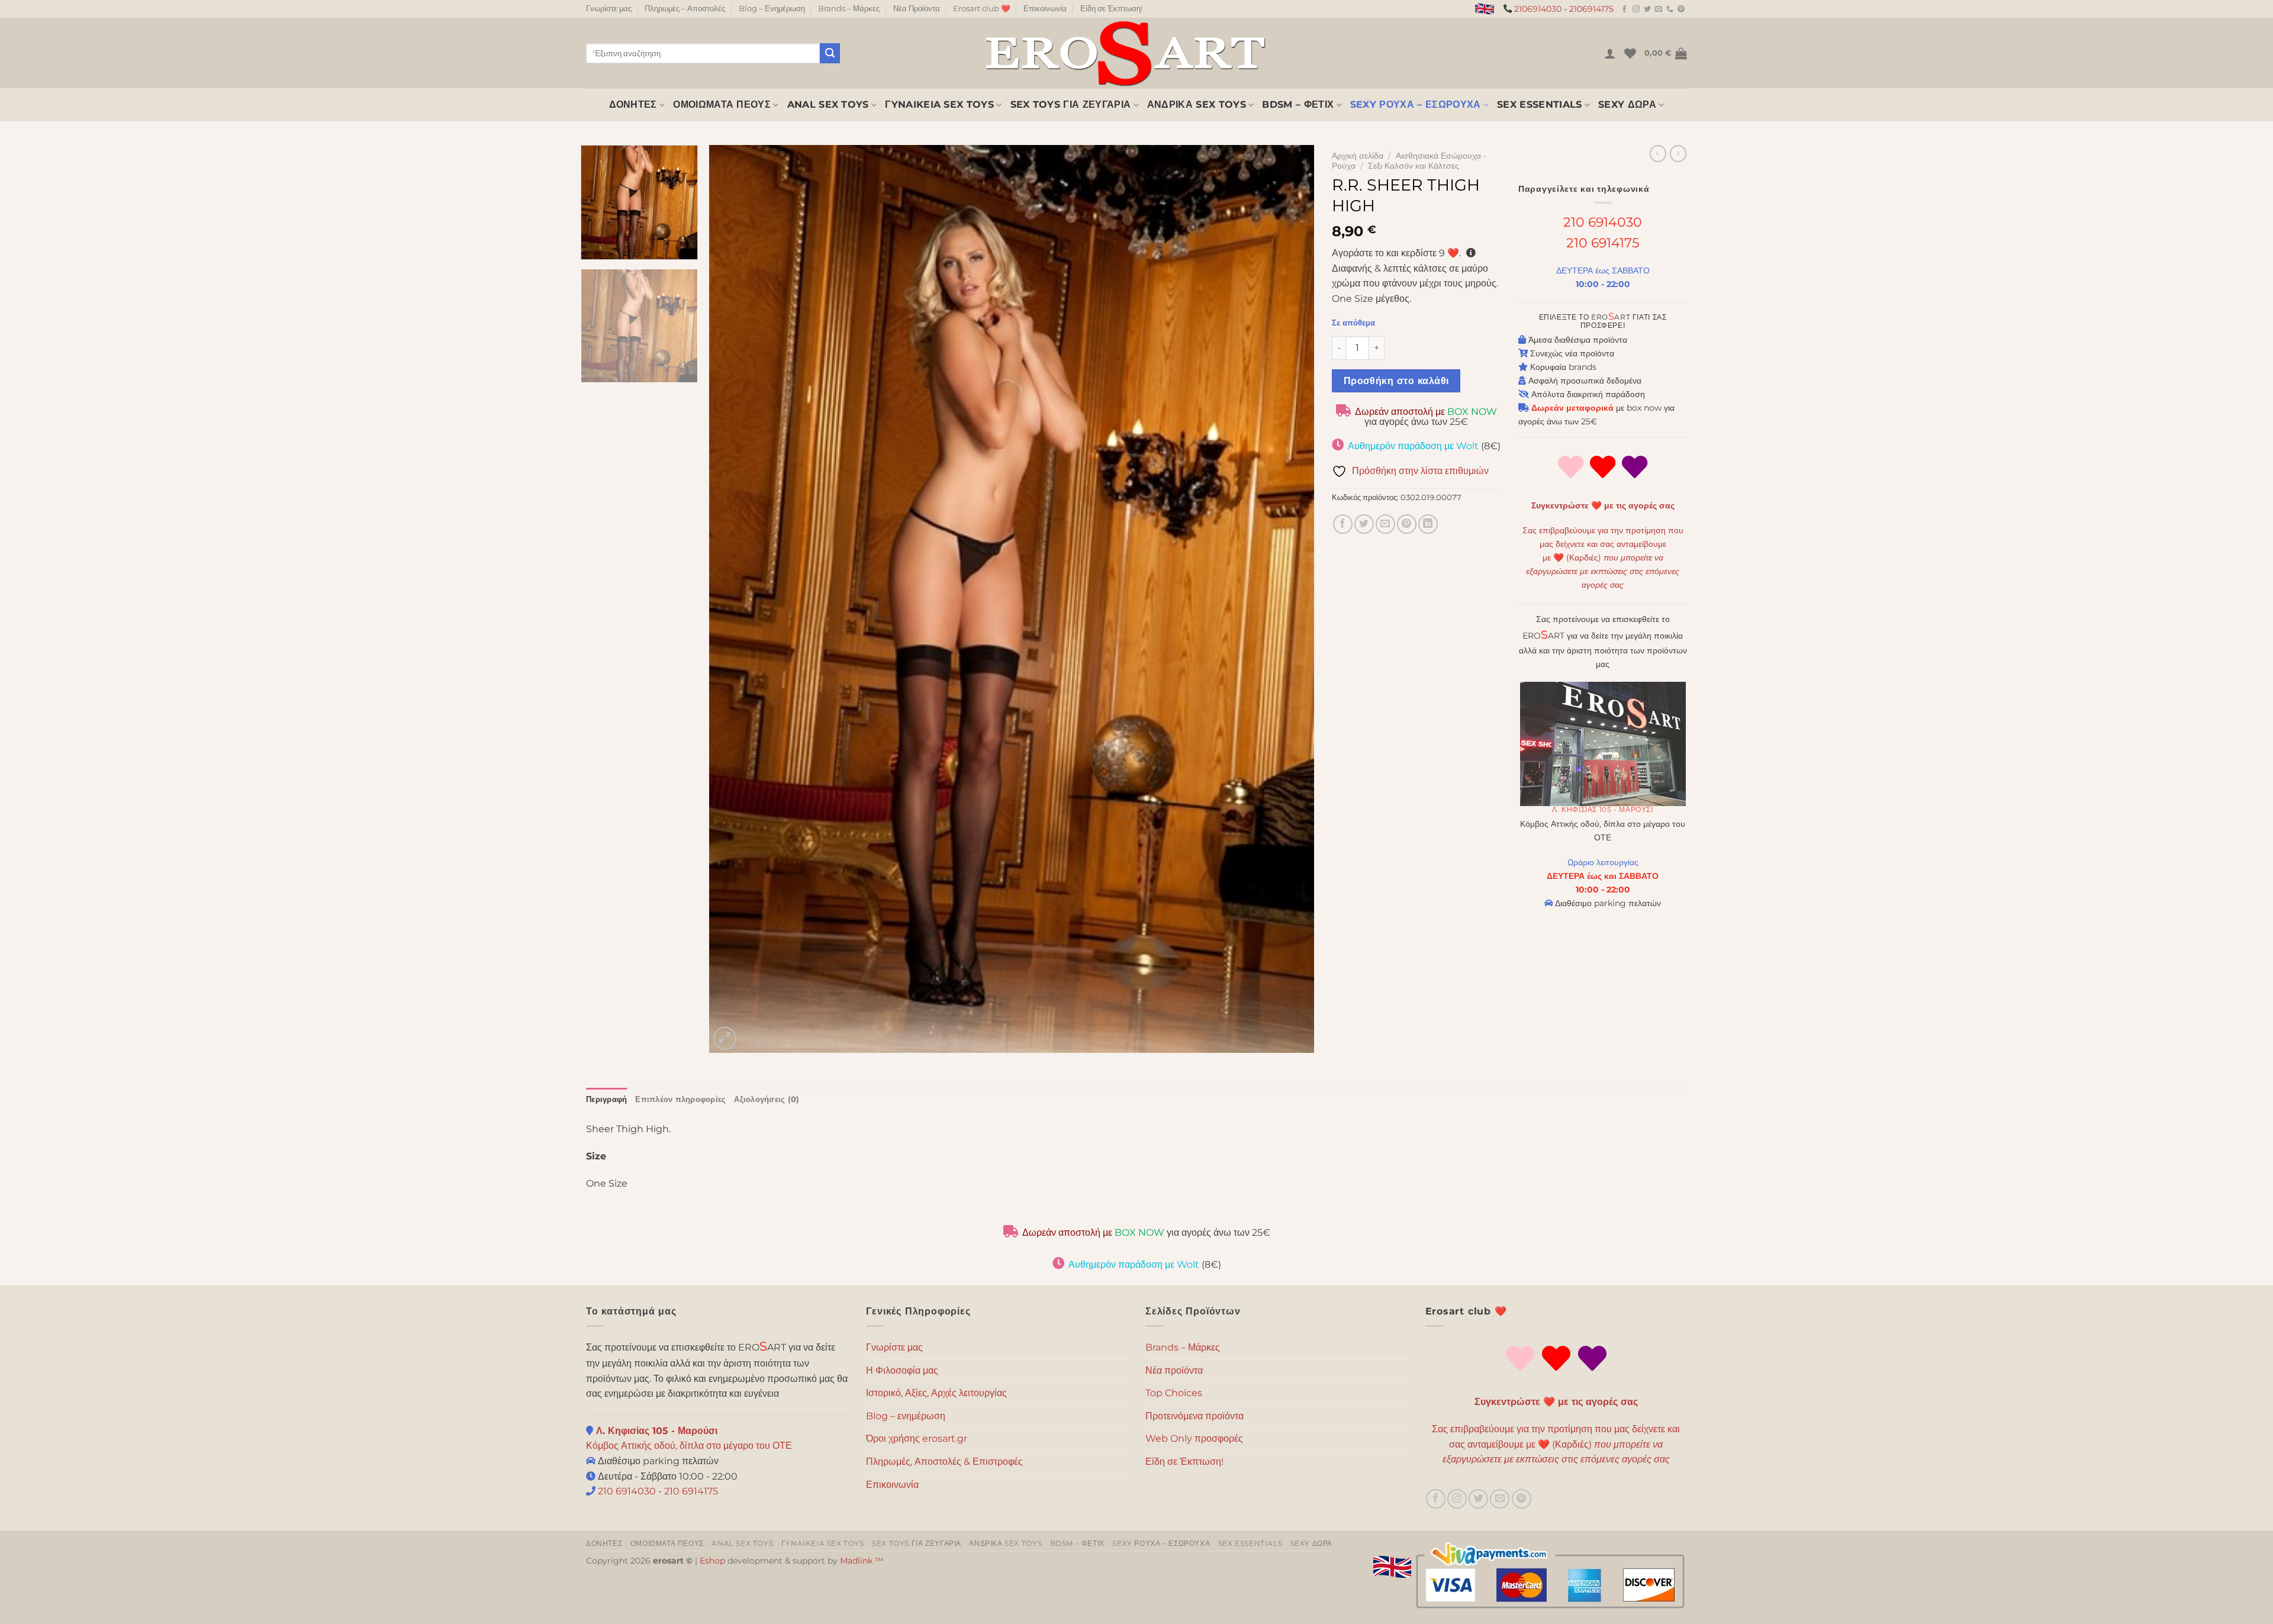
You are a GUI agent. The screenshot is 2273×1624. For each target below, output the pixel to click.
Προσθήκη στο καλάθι (1396, 381)
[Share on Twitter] (1364, 524)
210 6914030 (1603, 222)
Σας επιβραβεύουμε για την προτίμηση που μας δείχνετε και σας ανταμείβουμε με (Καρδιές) (1603, 558)
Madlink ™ (862, 1561)
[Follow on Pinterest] (1681, 9)
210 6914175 (1603, 243)
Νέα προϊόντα (1174, 1370)
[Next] (1287, 599)
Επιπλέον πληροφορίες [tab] (680, 1099)
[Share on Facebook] (1343, 524)
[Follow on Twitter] (1647, 9)
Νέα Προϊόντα (917, 9)
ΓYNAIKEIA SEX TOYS (939, 104)
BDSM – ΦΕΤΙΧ (1298, 104)
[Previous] (736, 599)
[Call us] (1670, 9)
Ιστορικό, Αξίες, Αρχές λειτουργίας (936, 1393)
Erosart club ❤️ (982, 9)
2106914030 (1538, 9)
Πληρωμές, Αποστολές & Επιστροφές (944, 1462)
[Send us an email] (1659, 9)
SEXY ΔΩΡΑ (1627, 104)
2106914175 (1591, 9)
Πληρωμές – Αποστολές (685, 9)
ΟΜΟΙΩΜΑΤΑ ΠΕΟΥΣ (722, 104)
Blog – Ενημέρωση (772, 9)
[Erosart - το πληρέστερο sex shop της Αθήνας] (1125, 53)
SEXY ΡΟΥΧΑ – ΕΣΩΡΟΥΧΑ (1416, 104)
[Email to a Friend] (1385, 524)
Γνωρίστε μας (609, 9)
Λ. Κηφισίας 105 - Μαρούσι (1602, 809)
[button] (1610, 53)
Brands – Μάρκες (849, 9)
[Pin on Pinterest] (1407, 524)
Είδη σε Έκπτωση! (1111, 9)
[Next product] (1658, 153)
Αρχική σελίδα (1358, 156)
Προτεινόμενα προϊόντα (1195, 1416)
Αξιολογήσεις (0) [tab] (767, 1099)
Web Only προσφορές (1194, 1438)
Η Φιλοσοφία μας (902, 1370)
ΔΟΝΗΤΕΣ (633, 104)
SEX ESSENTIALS (1539, 104)
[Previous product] (1678, 153)
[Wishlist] (1630, 53)
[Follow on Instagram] (1636, 9)
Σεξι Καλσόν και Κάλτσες (1414, 166)
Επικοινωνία (1045, 9)
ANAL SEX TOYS (828, 104)
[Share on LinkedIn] (1428, 524)
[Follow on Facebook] (1624, 9)
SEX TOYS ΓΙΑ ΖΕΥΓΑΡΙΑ (1071, 104)
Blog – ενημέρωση (906, 1416)
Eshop (712, 1561)
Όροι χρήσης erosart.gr (917, 1438)
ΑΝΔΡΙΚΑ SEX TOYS (1197, 104)
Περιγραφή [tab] (606, 1099)
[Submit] (830, 53)
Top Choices (1174, 1393)
